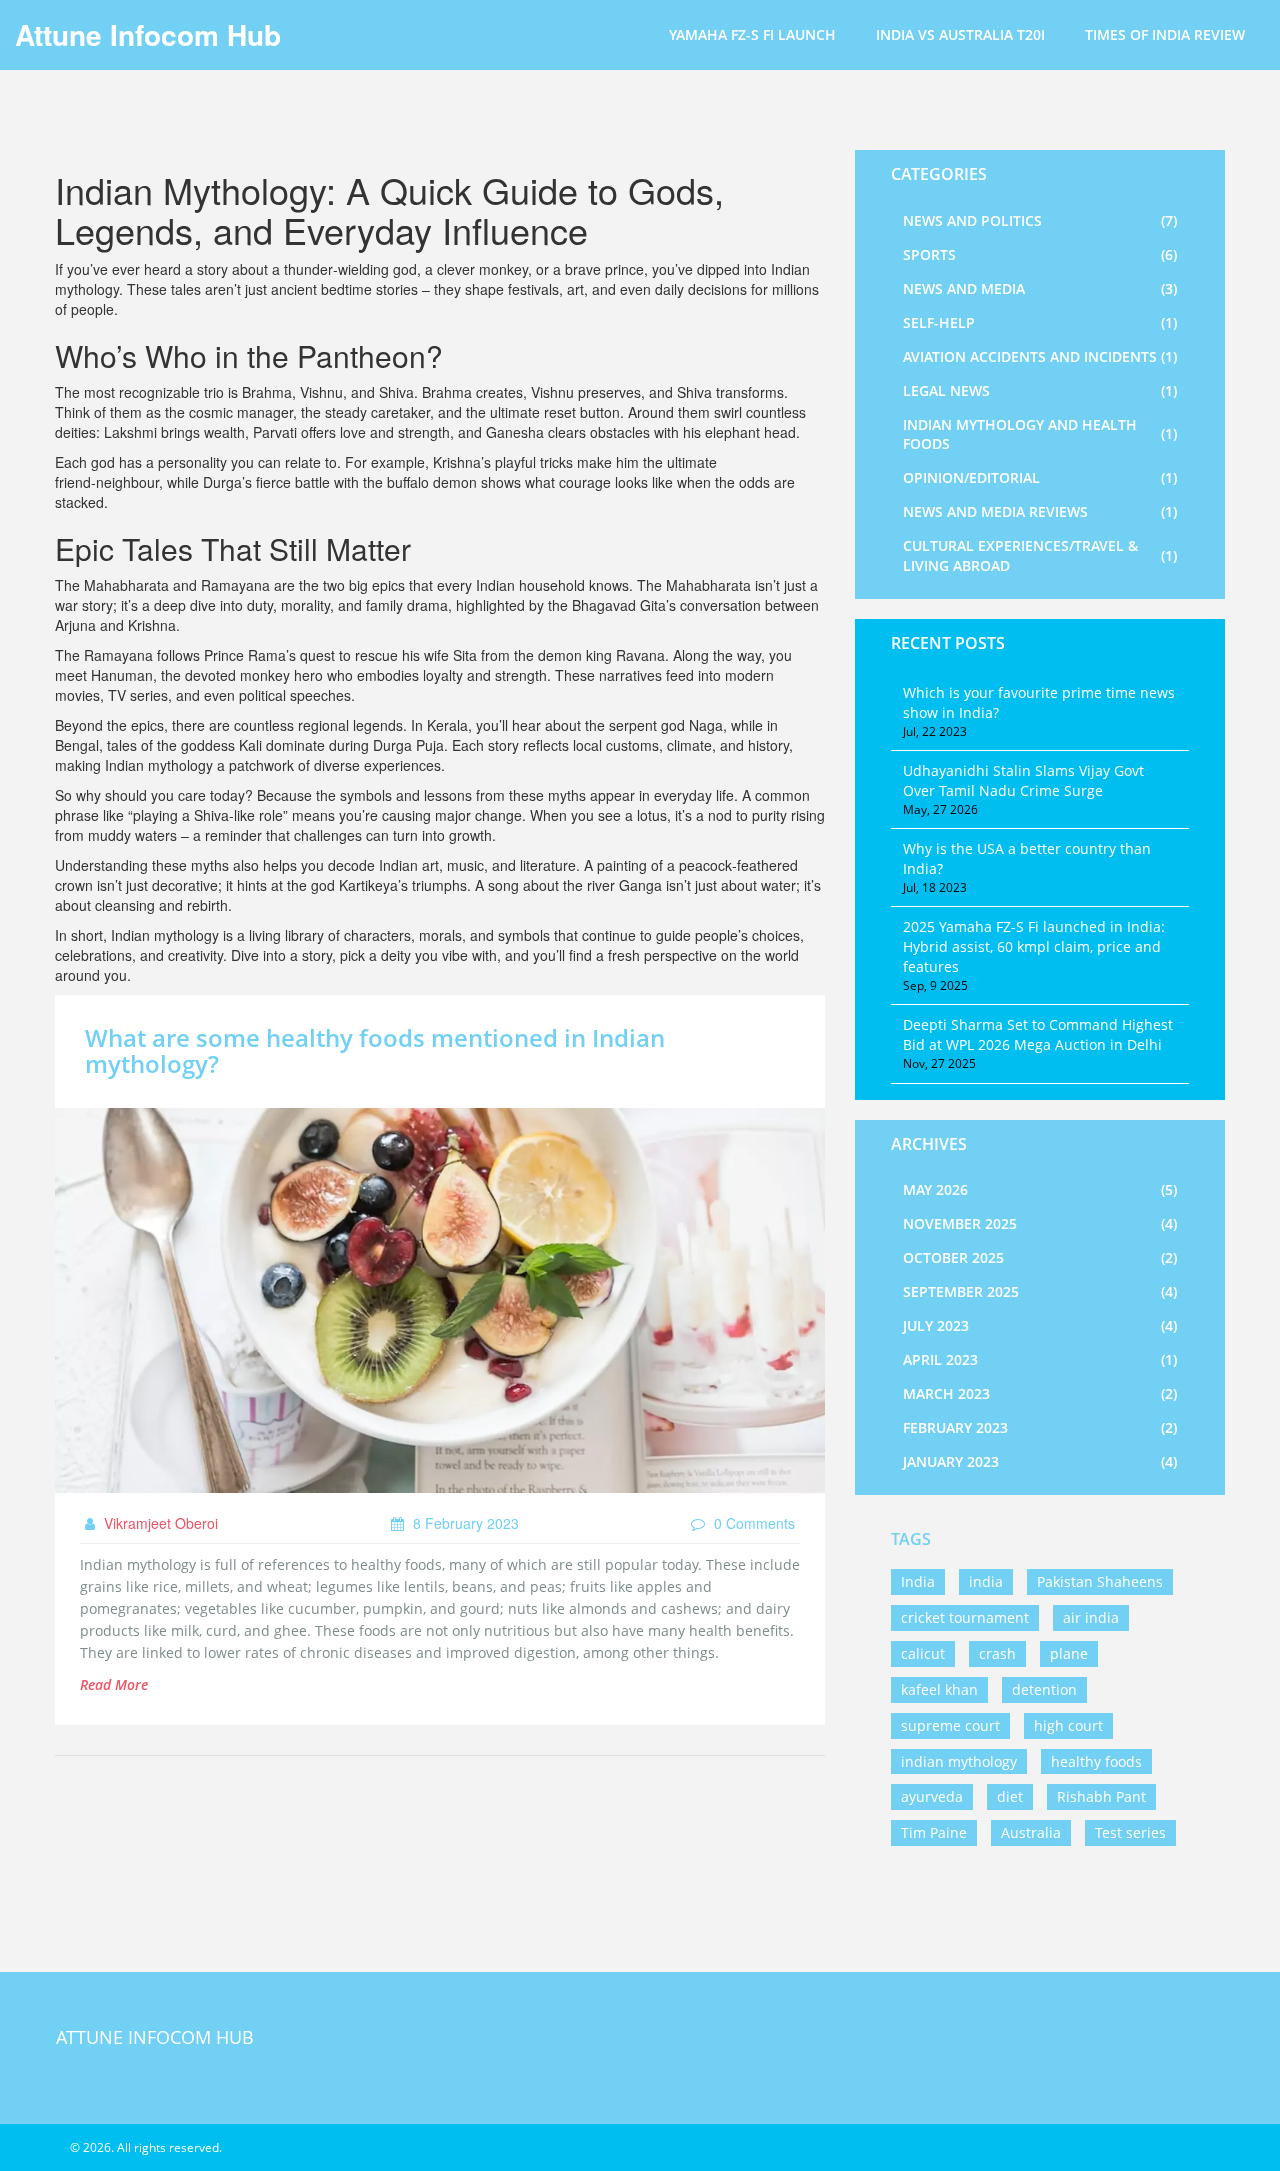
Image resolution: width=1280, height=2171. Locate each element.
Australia (1031, 1832)
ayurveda (932, 1796)
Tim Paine (934, 1832)
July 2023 (1040, 1325)
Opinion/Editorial (1040, 477)
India (918, 1581)
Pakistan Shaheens (1100, 1581)
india (986, 1581)
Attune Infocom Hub (148, 35)
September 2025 (1040, 1291)
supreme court (950, 1725)
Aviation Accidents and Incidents (1040, 356)
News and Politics (1040, 220)
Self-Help (1040, 322)
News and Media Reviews (1040, 511)
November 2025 (1040, 1223)
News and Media (1040, 288)
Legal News (1040, 390)
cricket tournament (965, 1617)
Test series (1130, 1832)
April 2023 (1040, 1359)
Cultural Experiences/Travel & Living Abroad (1040, 555)
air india (1091, 1617)
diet (1010, 1796)
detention (1044, 1689)
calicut (923, 1653)
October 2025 (1040, 1257)
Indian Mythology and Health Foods (1040, 434)
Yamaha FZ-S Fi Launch (752, 34)
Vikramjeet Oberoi (159, 1523)
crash (997, 1653)
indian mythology (959, 1761)
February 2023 (1040, 1427)
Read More (114, 1684)
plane (1069, 1653)
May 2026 (1040, 1189)
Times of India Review (1165, 34)
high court (1068, 1725)
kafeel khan (939, 1689)
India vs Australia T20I (960, 34)
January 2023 (1040, 1461)
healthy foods (1096, 1761)
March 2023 (1040, 1393)
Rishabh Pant (1101, 1796)
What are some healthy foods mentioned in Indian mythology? (375, 1050)
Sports (1040, 254)
